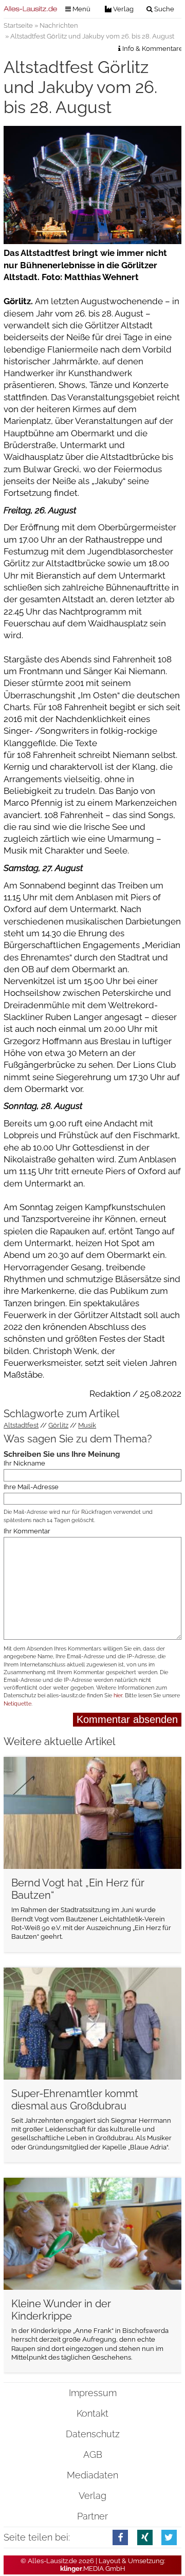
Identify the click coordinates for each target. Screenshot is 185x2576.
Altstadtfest (21, 1425)
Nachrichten (59, 25)
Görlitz (58, 1425)
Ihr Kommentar (27, 1532)
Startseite (18, 25)
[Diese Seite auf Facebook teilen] (120, 2537)
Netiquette (17, 1704)
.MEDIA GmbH (93, 2569)
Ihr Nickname (24, 1463)
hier (118, 1695)
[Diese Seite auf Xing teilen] (145, 2537)
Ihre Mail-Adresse (31, 1487)
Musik (87, 1425)
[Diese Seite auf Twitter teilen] (169, 2537)
